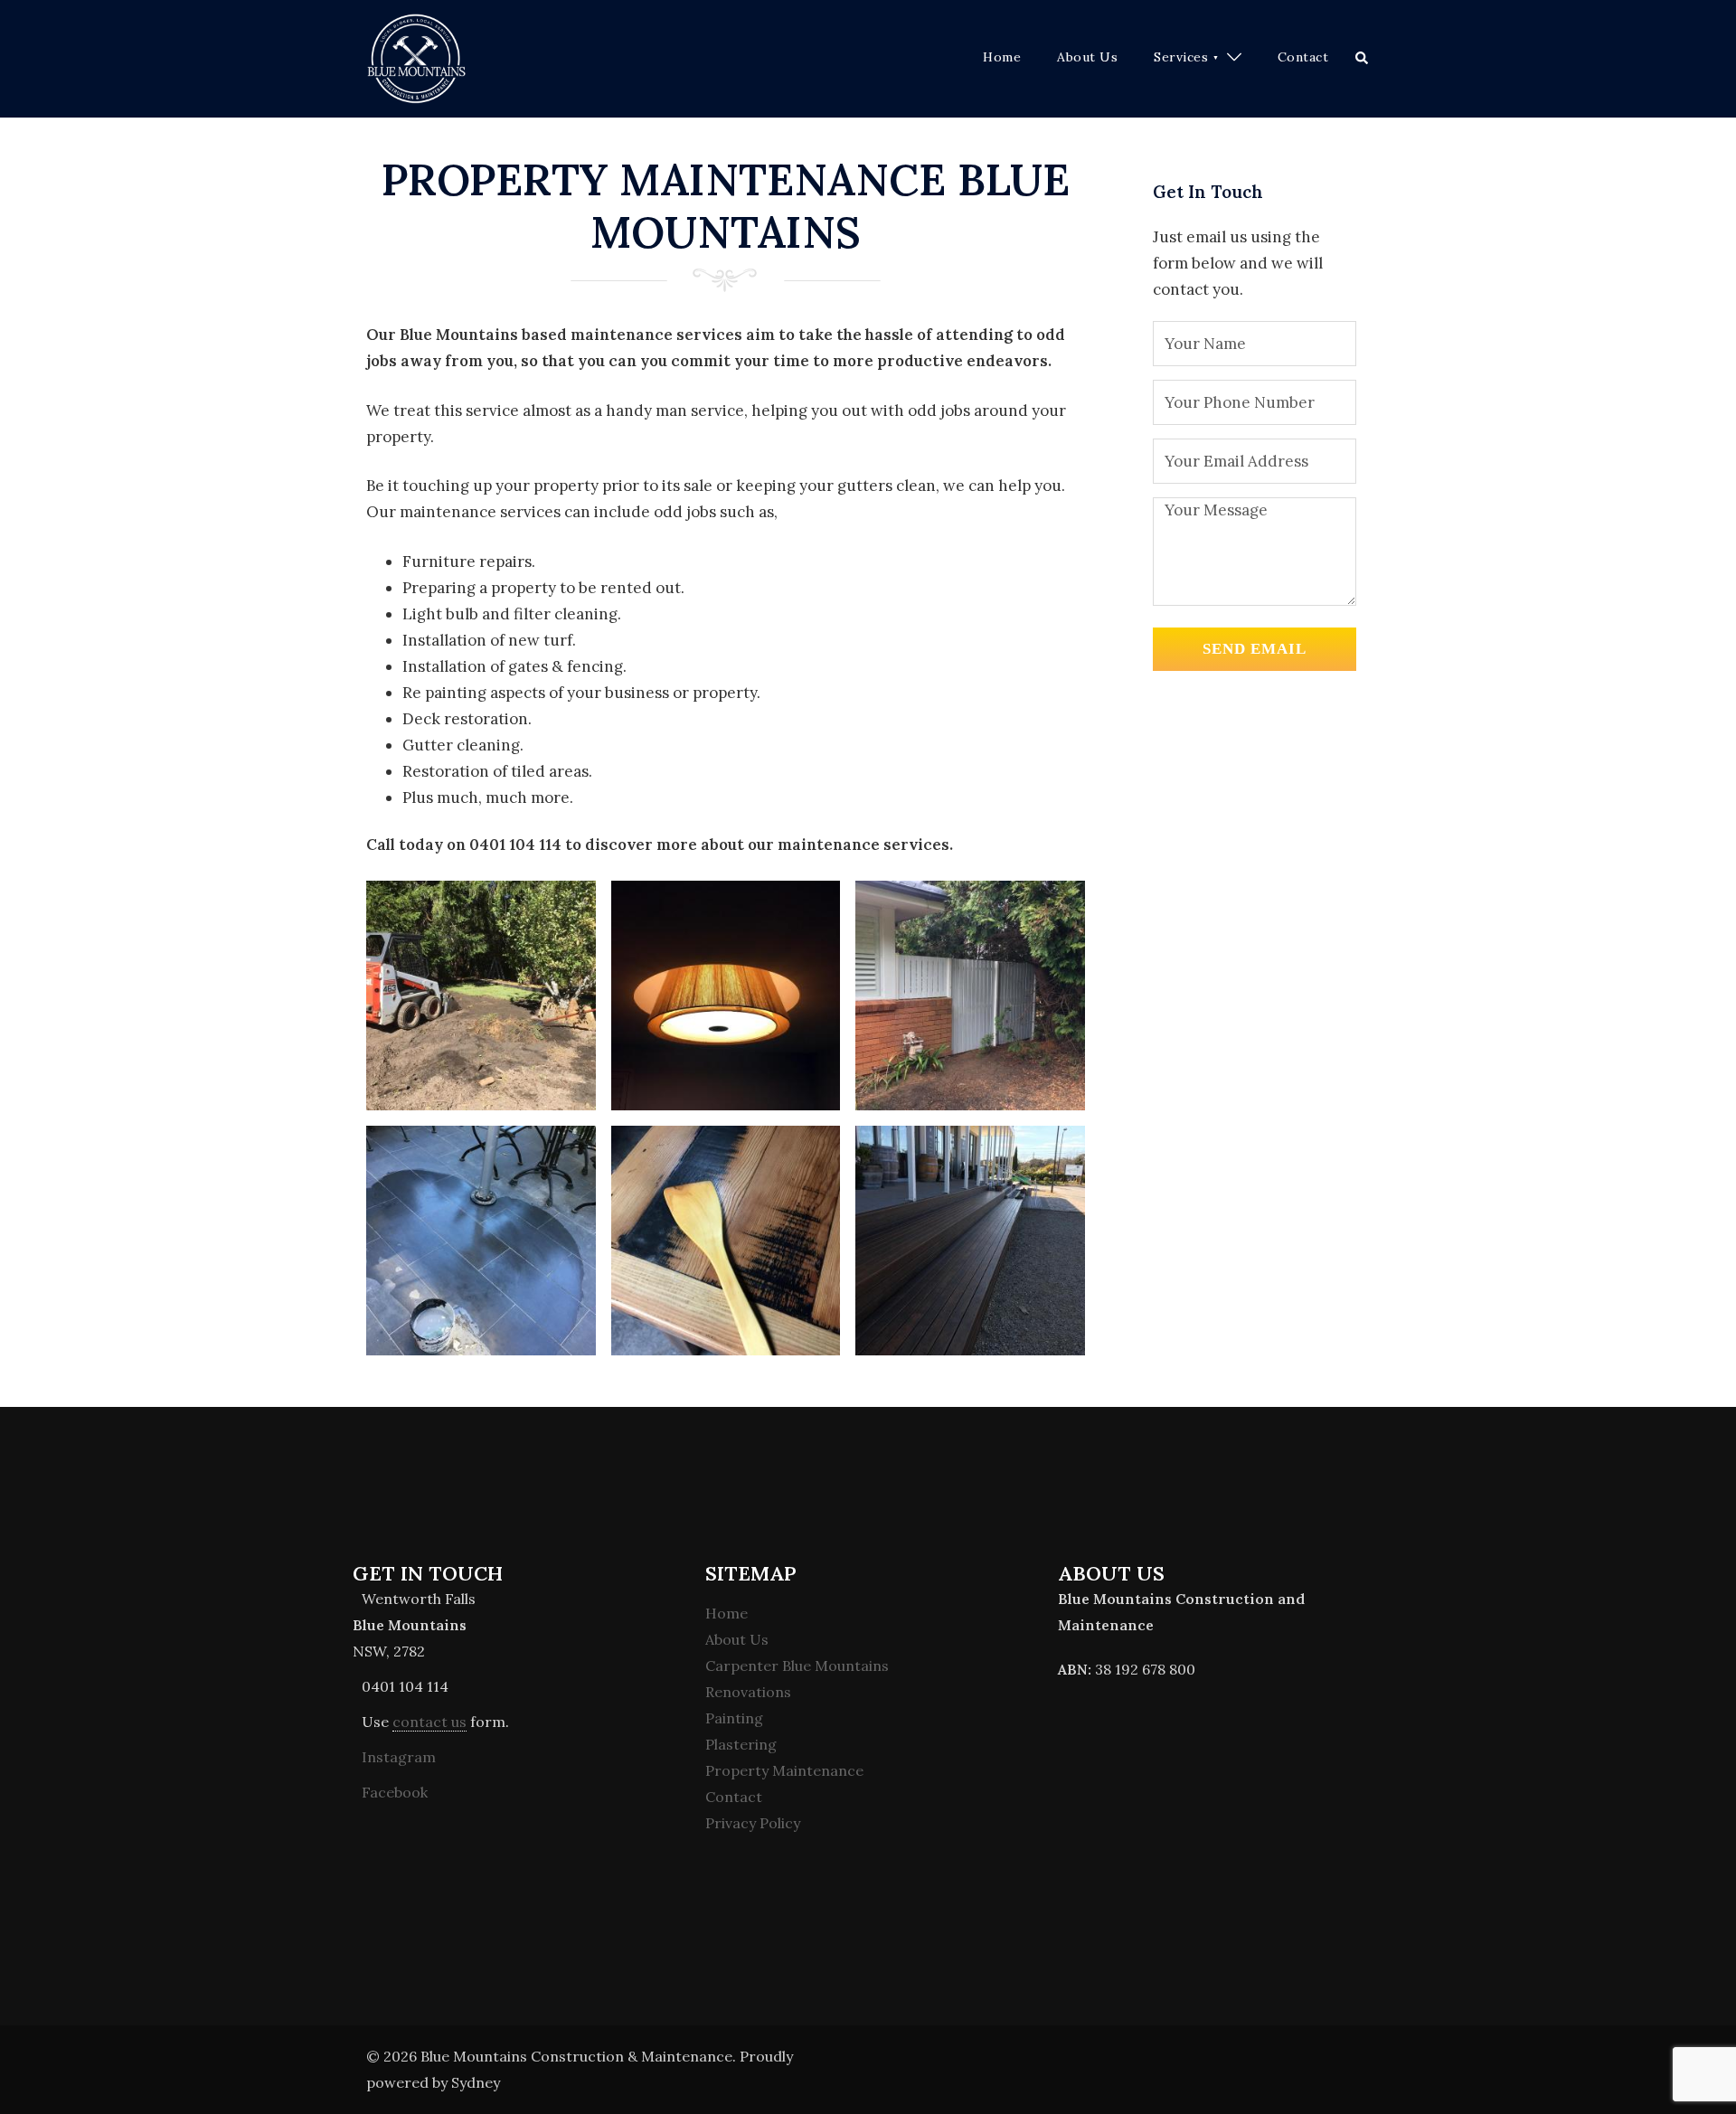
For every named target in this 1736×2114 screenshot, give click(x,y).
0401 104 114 (405, 1686)
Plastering (741, 1744)
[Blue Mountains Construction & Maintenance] (416, 57)
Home (1002, 57)
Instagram (399, 1757)
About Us (1087, 57)
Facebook (395, 1792)
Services (1181, 57)
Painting (734, 1718)
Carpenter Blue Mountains (797, 1666)
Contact (1303, 57)
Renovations (748, 1692)
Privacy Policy (753, 1823)
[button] (1363, 59)
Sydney (476, 2082)
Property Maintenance (784, 1770)
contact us (429, 1722)
